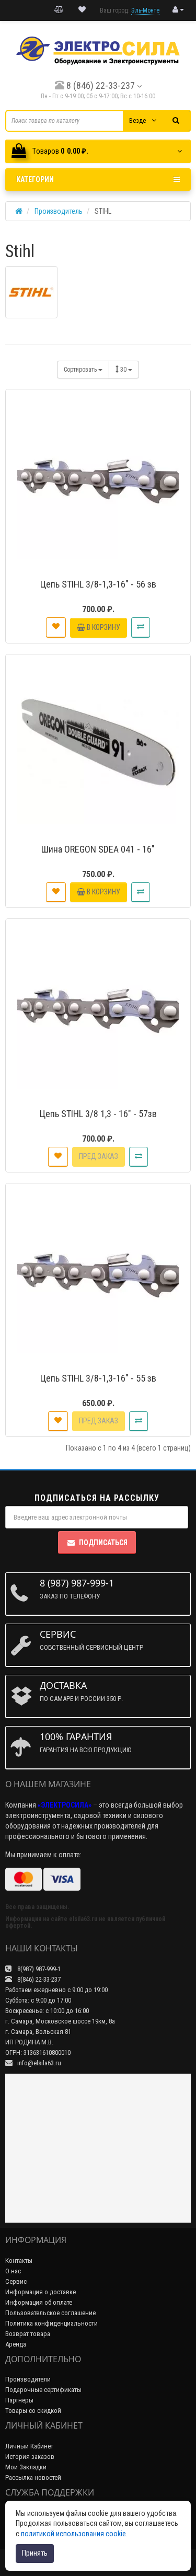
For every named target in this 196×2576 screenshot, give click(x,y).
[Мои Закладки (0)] (82, 10)
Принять (35, 2553)
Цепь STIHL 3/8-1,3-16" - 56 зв (98, 584)
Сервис (16, 2281)
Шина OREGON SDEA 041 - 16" (98, 849)
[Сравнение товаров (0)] (59, 10)
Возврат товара (28, 2334)
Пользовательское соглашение (50, 2313)
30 (124, 370)
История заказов (30, 2457)
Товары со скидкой (33, 2411)
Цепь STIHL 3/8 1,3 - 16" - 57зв (98, 1114)
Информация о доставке (41, 2292)
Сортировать (81, 370)
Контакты (19, 2261)
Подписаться (103, 1543)
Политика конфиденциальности (51, 2323)
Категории (35, 179)
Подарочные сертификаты (43, 2390)
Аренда (16, 2344)
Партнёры (19, 2400)
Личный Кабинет (29, 2446)
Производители (28, 2379)
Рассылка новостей (33, 2477)
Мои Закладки (26, 2467)
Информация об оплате (39, 2302)
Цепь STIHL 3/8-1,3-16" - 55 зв (98, 1378)
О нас (13, 2271)
